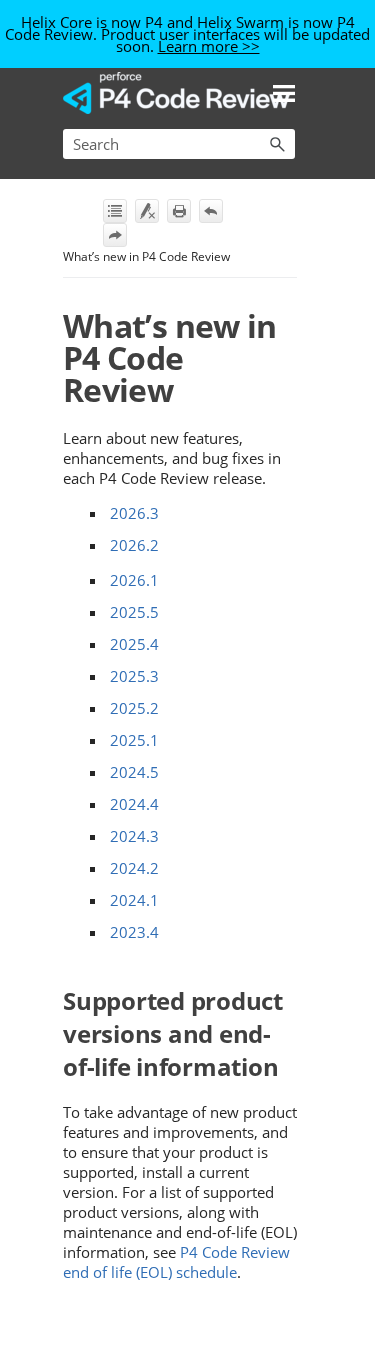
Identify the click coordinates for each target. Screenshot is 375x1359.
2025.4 (134, 644)
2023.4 (134, 932)
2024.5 (134, 772)
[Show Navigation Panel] (284, 93)
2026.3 (134, 513)
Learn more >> (209, 46)
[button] (277, 144)
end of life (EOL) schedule (176, 1262)
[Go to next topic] (115, 235)
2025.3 (134, 676)
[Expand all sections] (115, 211)
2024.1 (134, 900)
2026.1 (134, 580)
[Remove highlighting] (147, 211)
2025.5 (134, 612)
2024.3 (134, 836)
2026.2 (134, 545)
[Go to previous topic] (211, 211)
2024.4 (134, 804)
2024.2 (134, 868)
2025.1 (134, 740)
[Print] (179, 211)
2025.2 (134, 708)
